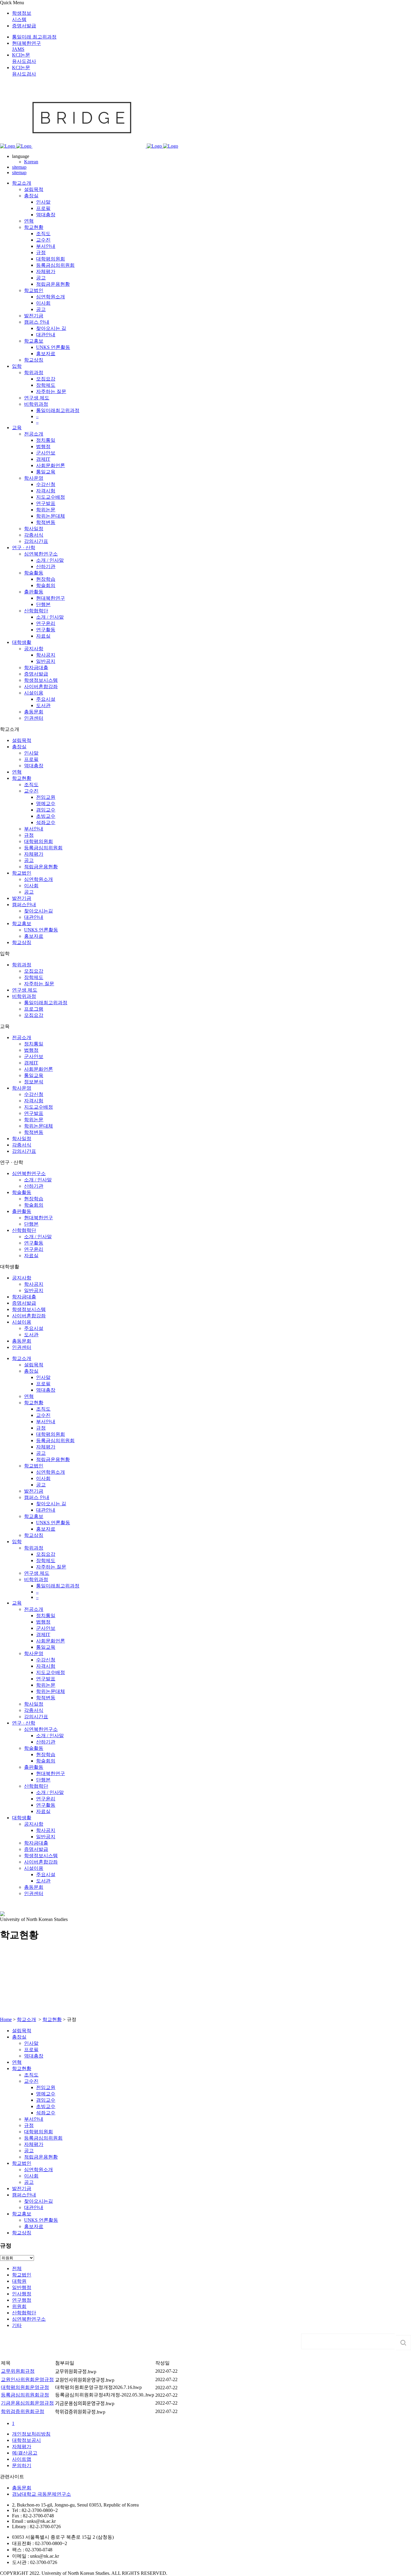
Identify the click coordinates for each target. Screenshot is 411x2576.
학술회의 (34, 1205)
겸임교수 (46, 810)
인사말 (31, 753)
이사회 (31, 886)
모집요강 (34, 971)
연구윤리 (34, 1249)
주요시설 (34, 1328)
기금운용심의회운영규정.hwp (85, 2404)
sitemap (19, 167)
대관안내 (34, 917)
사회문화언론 (39, 1069)
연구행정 (22, 2300)
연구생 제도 (25, 990)
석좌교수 (46, 822)
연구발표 (34, 1113)
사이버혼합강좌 (29, 1316)
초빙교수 (46, 816)
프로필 (31, 759)
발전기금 (22, 898)
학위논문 (34, 1120)
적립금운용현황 (41, 867)
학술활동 (22, 1192)
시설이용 (22, 1322)
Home (6, 2019)
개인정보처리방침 (31, 2434)
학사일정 (22, 1139)
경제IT (31, 1063)
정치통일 (34, 1044)
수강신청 (34, 1094)
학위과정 (22, 965)
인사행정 (22, 2294)
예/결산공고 (25, 2453)
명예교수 (46, 803)
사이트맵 (22, 2459)
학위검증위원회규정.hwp (80, 2412)
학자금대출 (24, 1297)
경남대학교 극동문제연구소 (42, 2494)
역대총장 (34, 766)
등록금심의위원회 (43, 848)
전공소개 (22, 1037)
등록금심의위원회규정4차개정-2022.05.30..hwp (105, 2395)
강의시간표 (24, 1151)
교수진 (31, 791)
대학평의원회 (39, 841)
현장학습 (34, 1199)
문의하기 (22, 2465)
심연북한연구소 (29, 1173)
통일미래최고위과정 (46, 1003)
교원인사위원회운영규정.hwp (85, 2380)
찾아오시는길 (39, 911)
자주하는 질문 (39, 984)
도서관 (31, 1335)
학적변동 (34, 1132)
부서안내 (34, 829)
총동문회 (22, 1341)
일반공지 (34, 1290)
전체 (17, 2268)
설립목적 (22, 740)
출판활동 (22, 1211)
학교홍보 (22, 923)
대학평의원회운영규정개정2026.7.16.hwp (98, 2387)
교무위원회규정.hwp (76, 2372)
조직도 (31, 785)
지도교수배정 (39, 1107)
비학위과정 (24, 996)
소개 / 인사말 (38, 1180)
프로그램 (34, 1009)
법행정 (31, 1050)
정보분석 (34, 1082)
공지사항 (22, 1278)
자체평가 (34, 854)
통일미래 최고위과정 (34, 37)
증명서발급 (24, 26)
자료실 (31, 1256)
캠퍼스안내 (24, 905)
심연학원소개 (39, 879)
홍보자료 (34, 936)
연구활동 (34, 1243)
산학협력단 (24, 1230)
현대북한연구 (39, 1218)
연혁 (17, 772)
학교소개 (26, 2019)
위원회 (19, 2306)
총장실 (19, 747)
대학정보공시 (26, 2440)
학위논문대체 (39, 1126)
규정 (29, 835)
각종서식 (22, 1145)
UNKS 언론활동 (41, 930)
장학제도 (34, 977)
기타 (17, 2325)
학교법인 (22, 873)
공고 (29, 860)
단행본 (31, 1224)
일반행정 (22, 2287)
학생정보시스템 (29, 1309)
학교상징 (22, 942)
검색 (403, 2343)
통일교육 (34, 1075)
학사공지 (34, 1284)
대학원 (19, 2281)
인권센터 (22, 1347)
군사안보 (34, 1056)
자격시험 (34, 1101)
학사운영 (22, 1088)
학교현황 (22, 778)
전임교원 (46, 797)
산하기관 (34, 1186)
